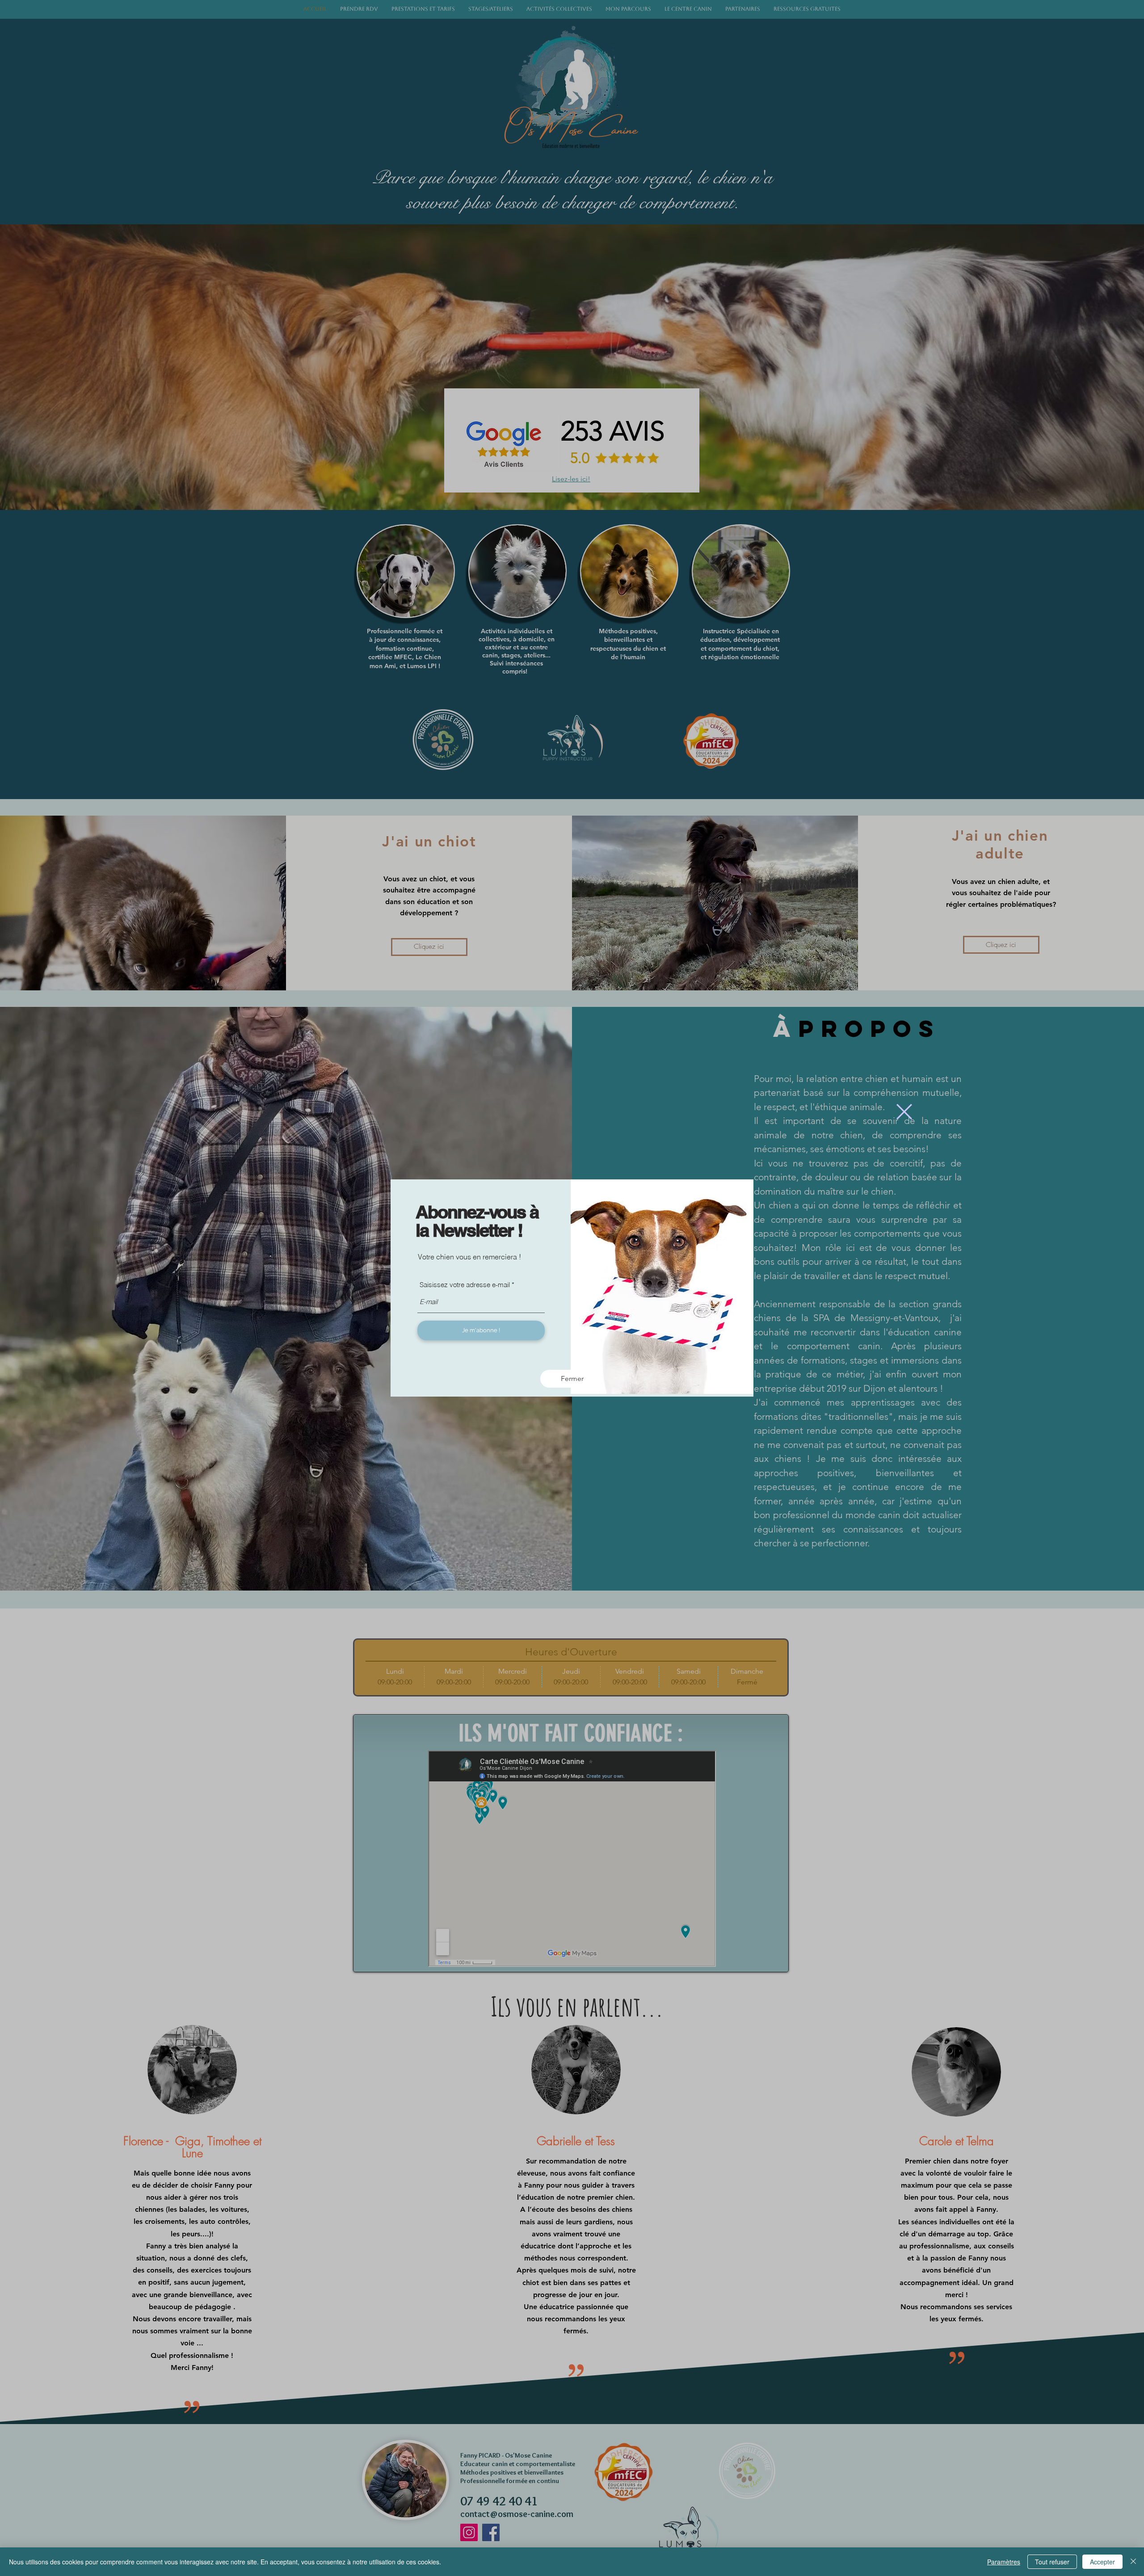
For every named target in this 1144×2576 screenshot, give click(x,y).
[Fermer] (1133, 2562)
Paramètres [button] (1004, 2562)
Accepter (1102, 2562)
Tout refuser (1052, 2562)
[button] (904, 1112)
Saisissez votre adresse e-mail (465, 1285)
